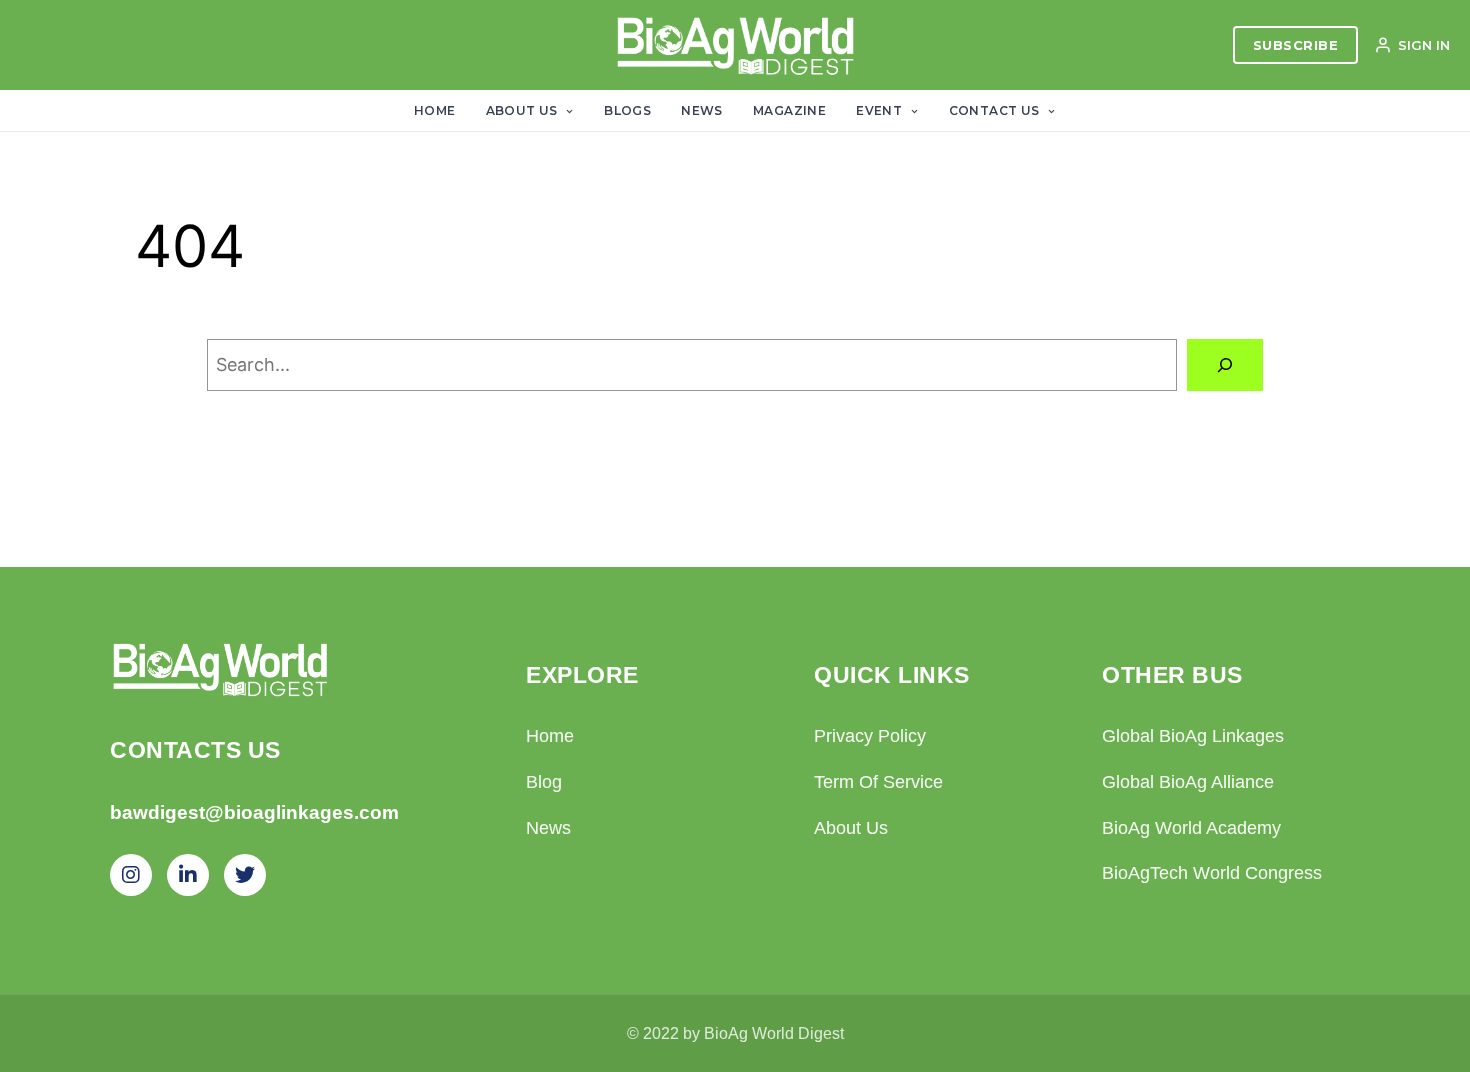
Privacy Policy (870, 736)
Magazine (789, 110)
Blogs (627, 110)
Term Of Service (878, 782)
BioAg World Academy (1191, 828)
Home (435, 110)
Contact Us (996, 110)
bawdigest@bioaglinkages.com (254, 812)
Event (880, 110)
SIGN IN (1424, 45)
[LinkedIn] (188, 875)
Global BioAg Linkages (1193, 736)
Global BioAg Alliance (1188, 782)
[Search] (1225, 365)
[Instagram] (131, 875)
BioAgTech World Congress (1212, 873)
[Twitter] (245, 875)
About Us (524, 110)
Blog (544, 782)
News (702, 110)
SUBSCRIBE (1296, 45)
